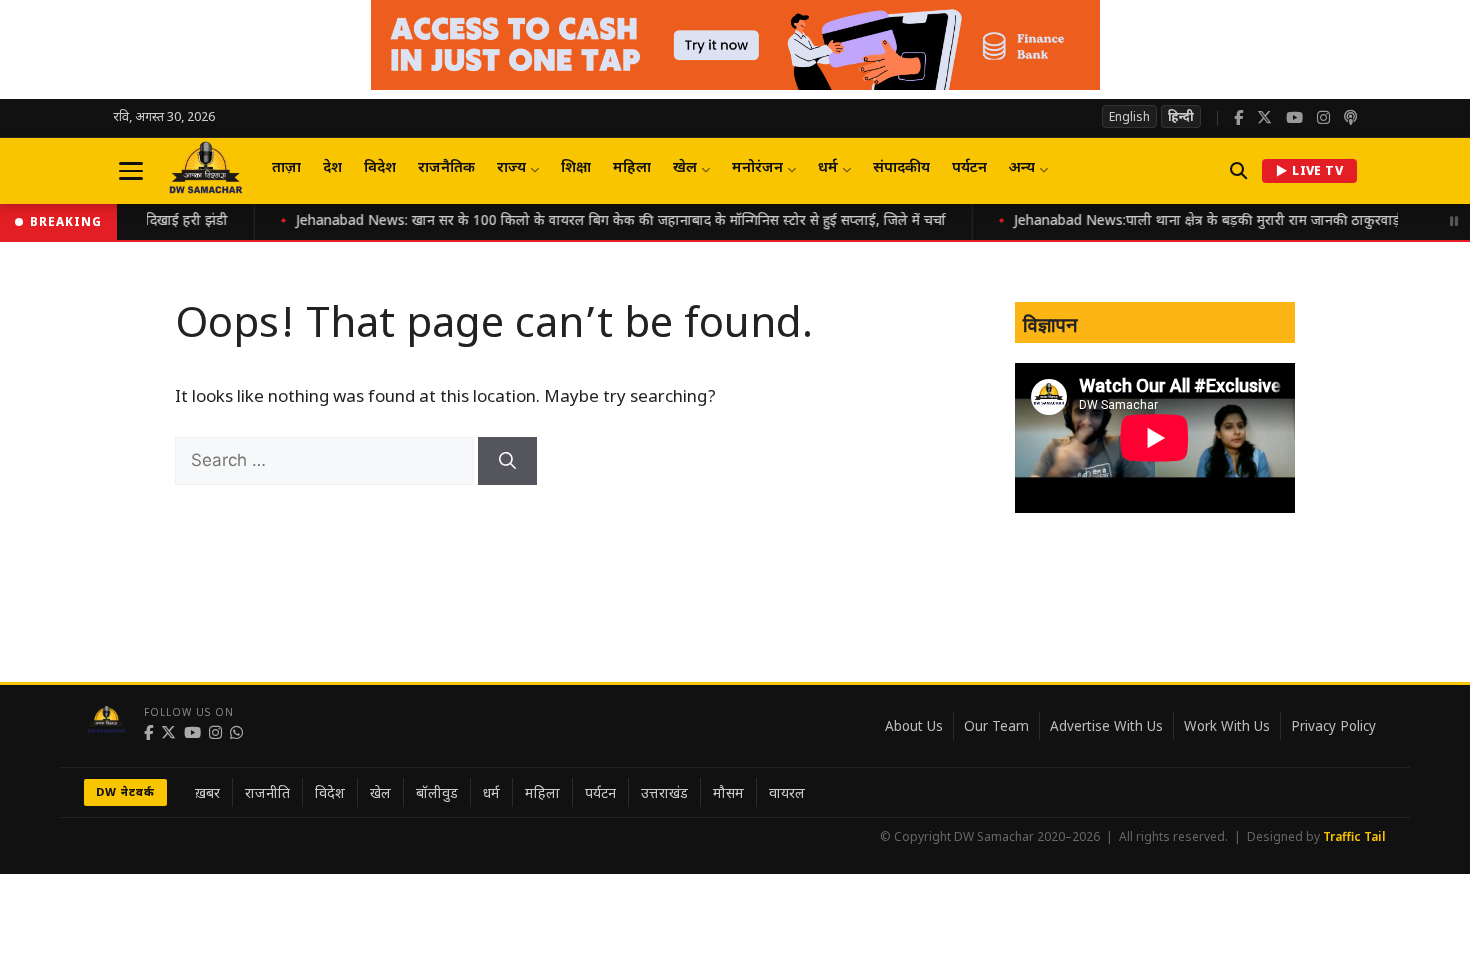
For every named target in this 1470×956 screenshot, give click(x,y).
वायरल (787, 792)
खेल (685, 168)
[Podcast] (1350, 118)
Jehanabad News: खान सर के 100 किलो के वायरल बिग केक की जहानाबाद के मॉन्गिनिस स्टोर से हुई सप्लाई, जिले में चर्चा (592, 222)
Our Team (996, 726)
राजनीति (267, 792)
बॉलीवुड (437, 792)
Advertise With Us (1106, 726)
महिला (632, 168)
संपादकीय (901, 168)
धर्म (828, 168)
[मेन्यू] (131, 171)
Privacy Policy (1333, 726)
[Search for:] (326, 462)
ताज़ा (286, 168)
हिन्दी (1181, 116)
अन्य (1022, 168)
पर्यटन (969, 168)
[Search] (507, 461)
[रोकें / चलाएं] (1454, 222)
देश (332, 168)
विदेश (380, 168)
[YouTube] (1294, 118)
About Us (914, 726)
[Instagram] (1323, 118)
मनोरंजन (757, 168)
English (1129, 116)
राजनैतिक (446, 168)
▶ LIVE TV (1309, 170)
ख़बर (207, 792)
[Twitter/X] (1264, 118)
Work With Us (1227, 726)
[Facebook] (1238, 118)
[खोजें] (1238, 171)
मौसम (728, 792)
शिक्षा (576, 168)
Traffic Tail (1354, 836)
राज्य (511, 168)
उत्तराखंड (664, 792)
